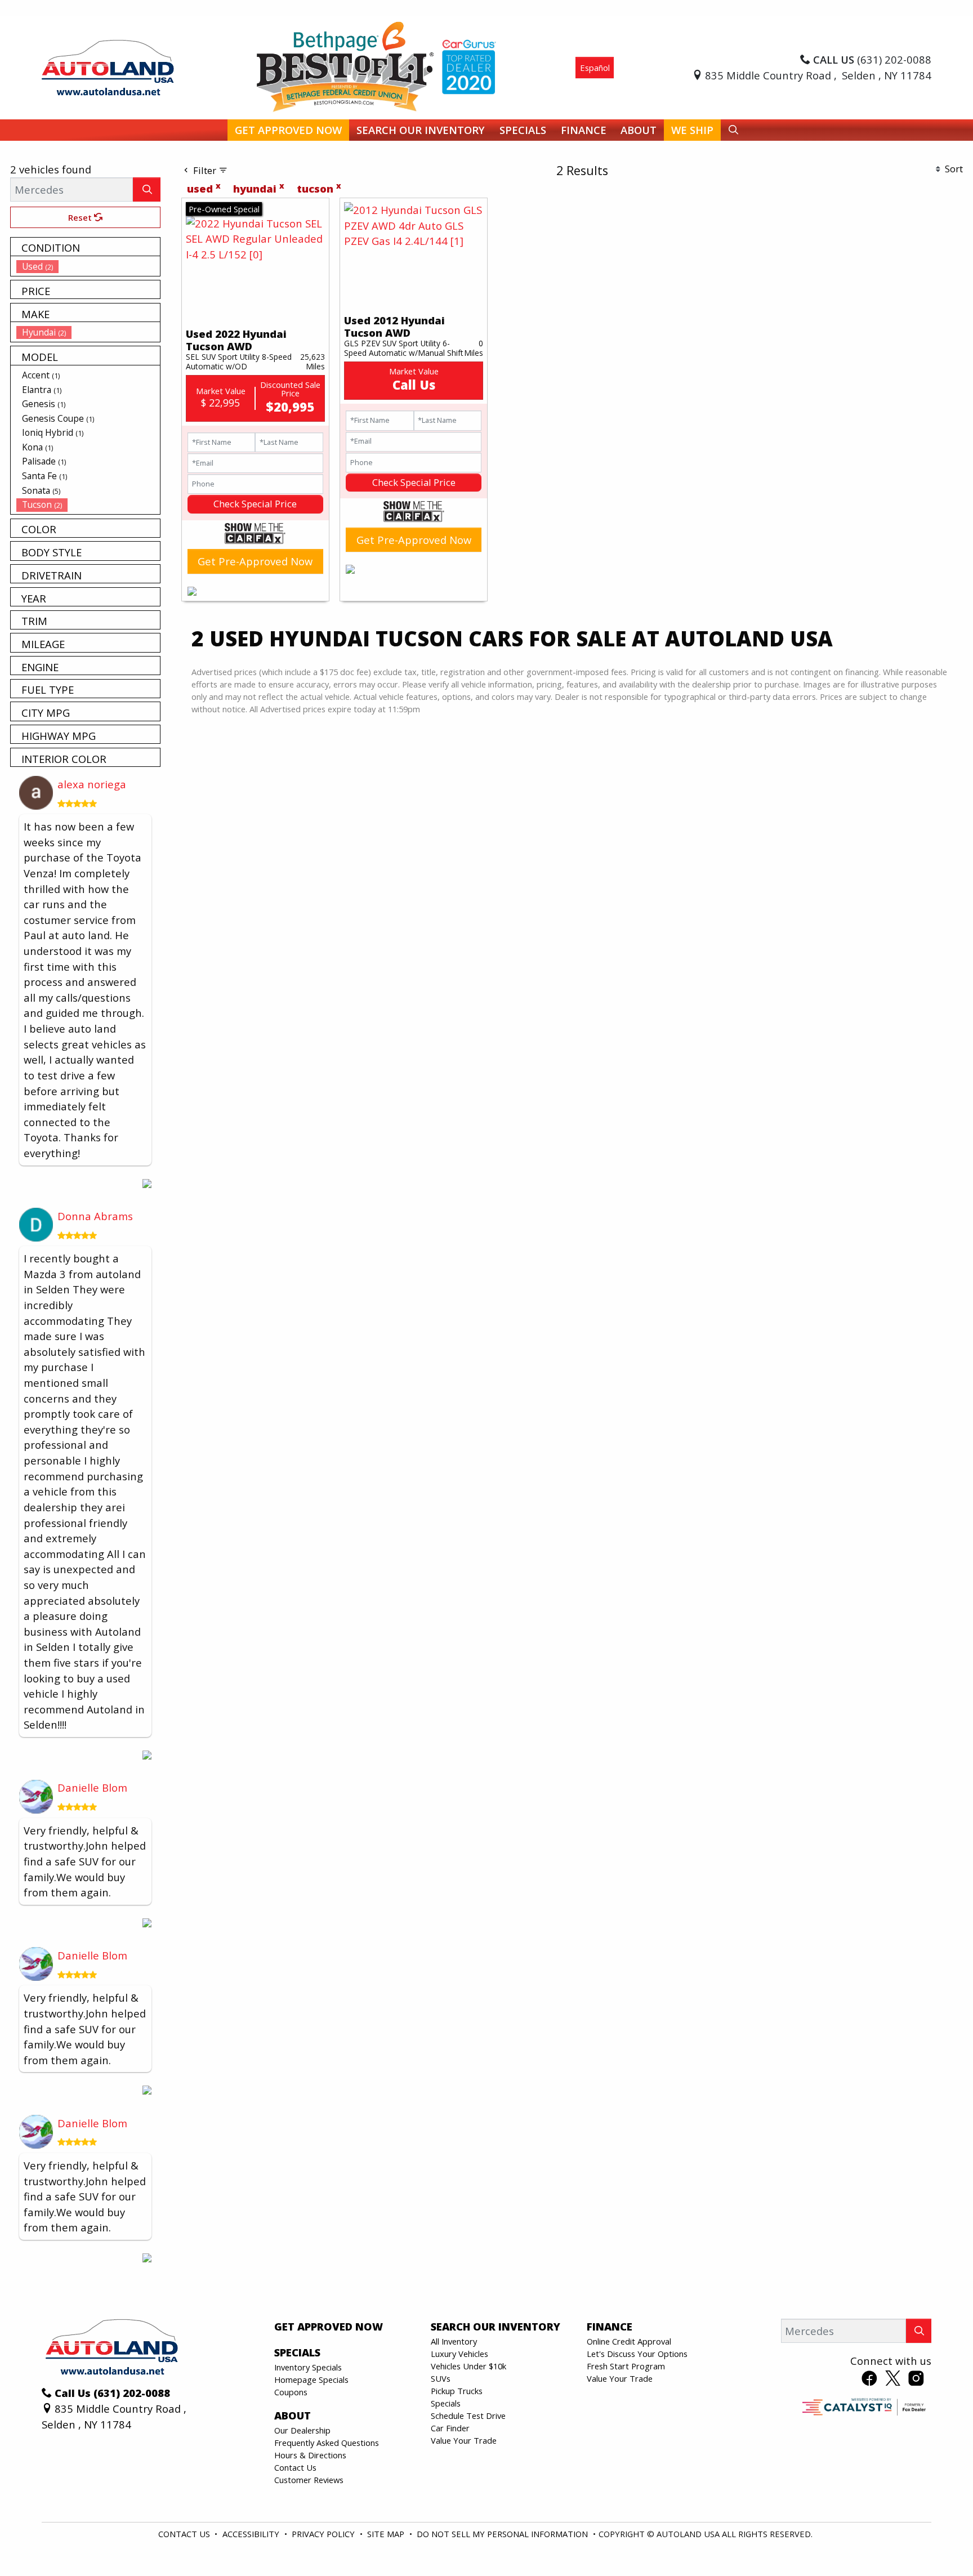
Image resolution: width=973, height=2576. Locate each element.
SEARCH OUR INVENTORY (496, 2327)
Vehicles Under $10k (468, 2366)
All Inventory (454, 2341)
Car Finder (450, 2428)
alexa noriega (92, 784)
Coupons (291, 2392)
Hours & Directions (310, 2455)
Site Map (387, 2534)
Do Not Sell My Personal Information (503, 2534)
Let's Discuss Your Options (637, 2354)
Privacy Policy (324, 2534)
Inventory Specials (308, 2367)
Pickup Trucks (457, 2391)
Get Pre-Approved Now (255, 561)
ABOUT (293, 2416)
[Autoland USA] (108, 66)
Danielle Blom (92, 1787)
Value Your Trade (464, 2440)
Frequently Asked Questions (327, 2443)
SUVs (441, 2378)
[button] (288, 130)
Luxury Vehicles (459, 2354)
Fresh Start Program (626, 2366)
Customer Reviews (309, 2480)
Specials (446, 2403)
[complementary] (939, 2542)
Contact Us (295, 2467)
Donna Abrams (95, 1216)
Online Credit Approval (629, 2341)
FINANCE (610, 2327)
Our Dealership (302, 2430)
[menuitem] (88, 266)
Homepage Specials (311, 2379)
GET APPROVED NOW (329, 2327)
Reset (81, 217)
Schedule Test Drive (468, 2416)
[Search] (147, 189)
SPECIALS (297, 2352)
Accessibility (252, 2534)
